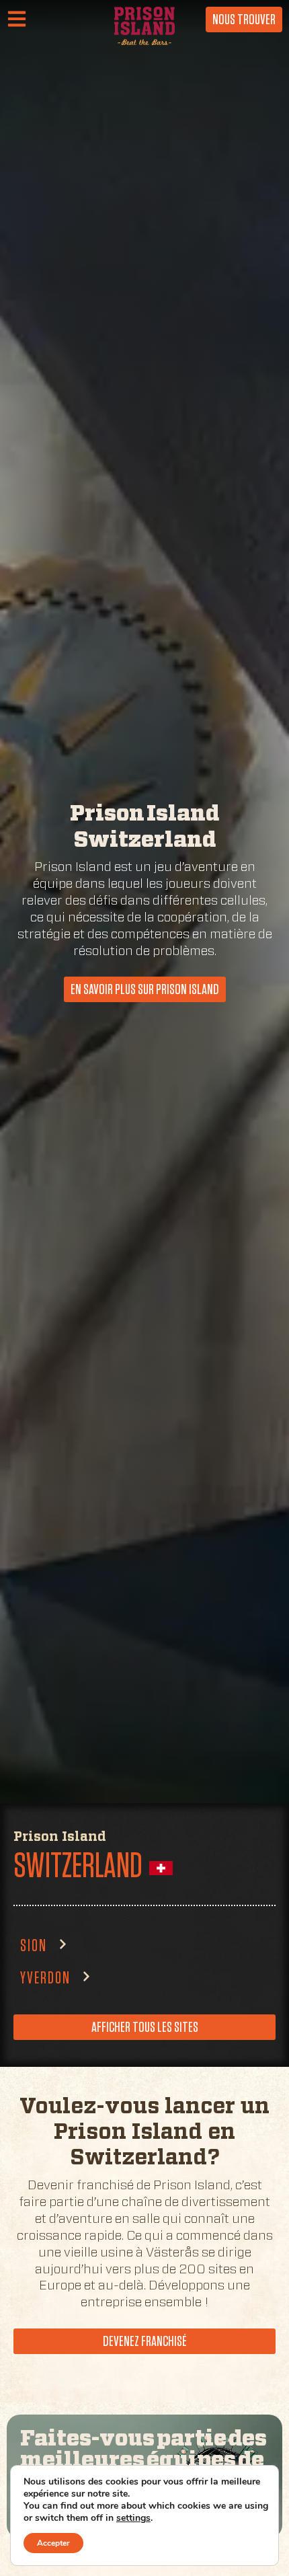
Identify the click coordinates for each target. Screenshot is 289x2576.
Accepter (53, 2543)
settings (133, 2518)
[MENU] (21, 20)
